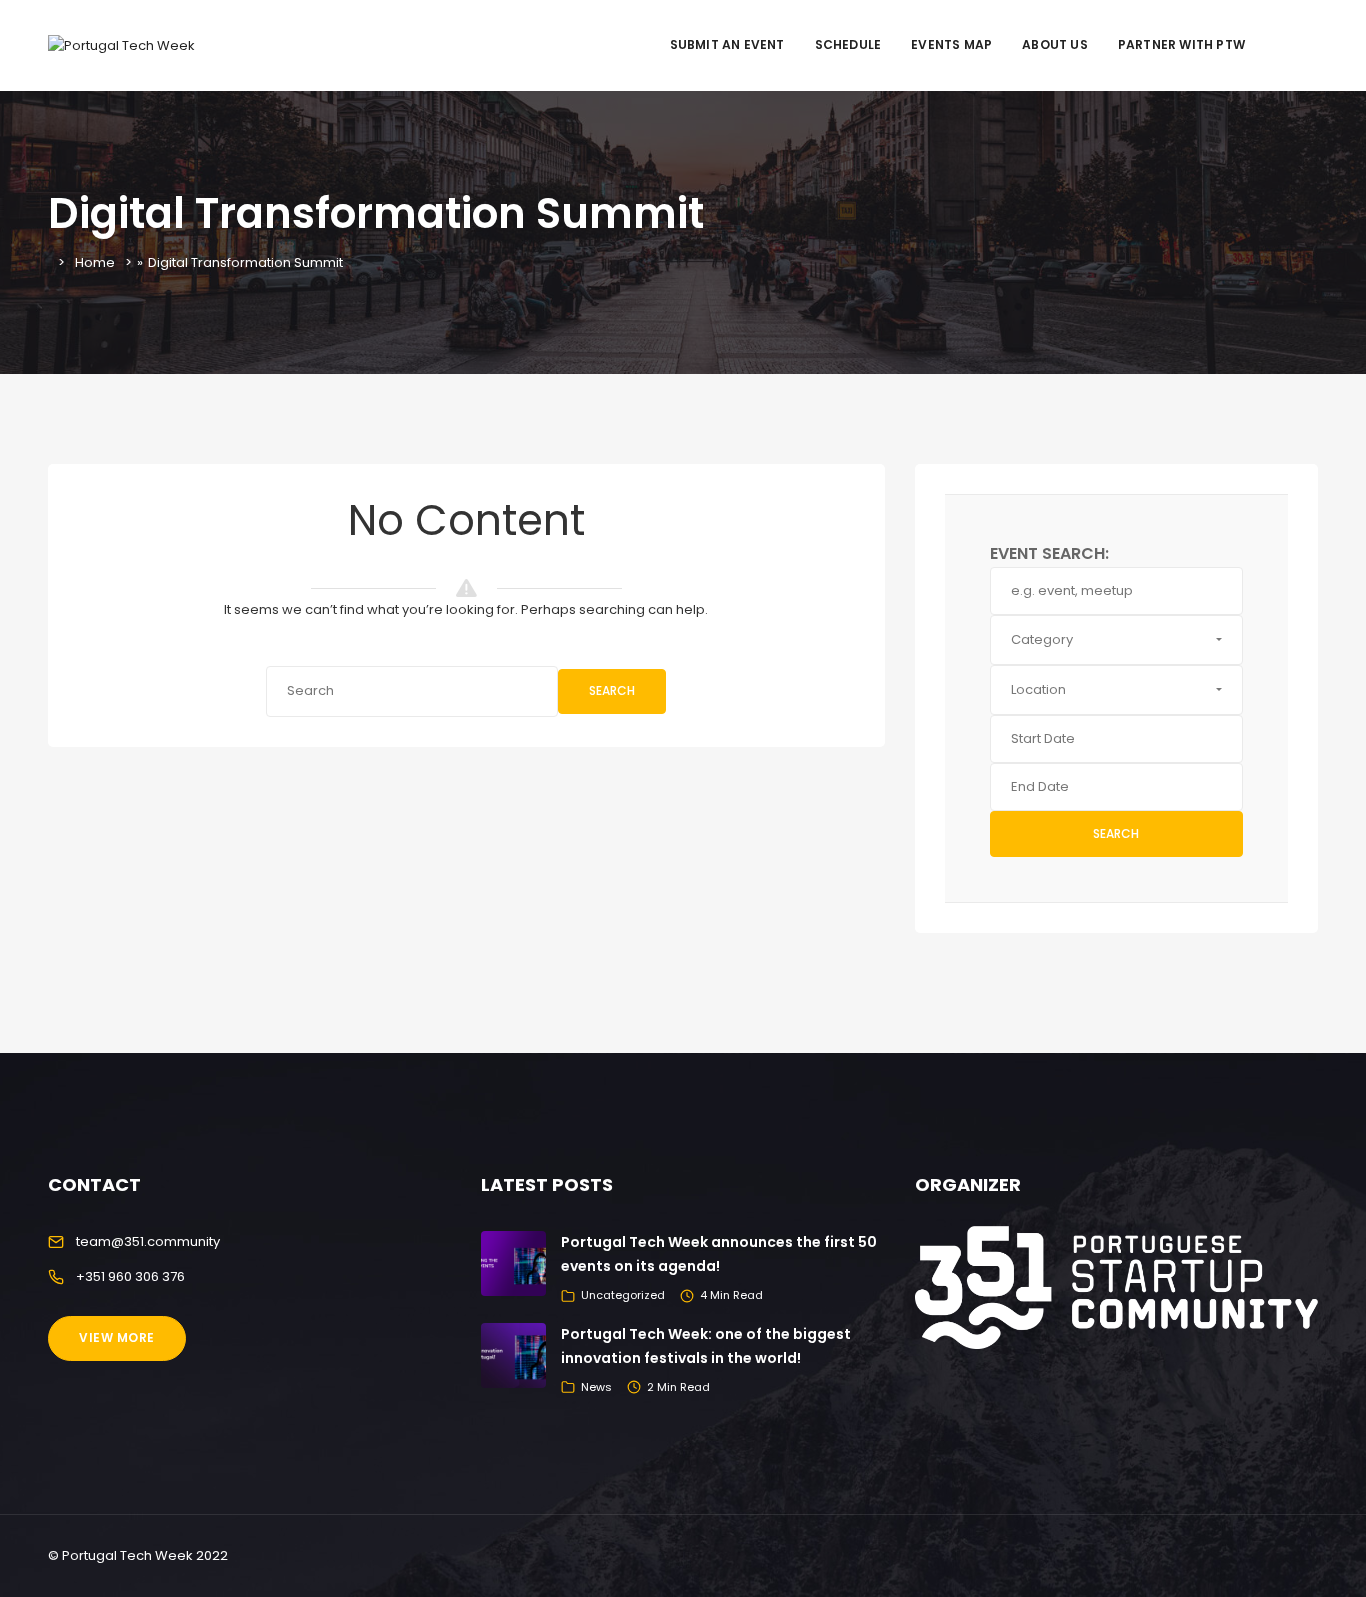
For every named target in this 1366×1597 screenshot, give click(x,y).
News (596, 1387)
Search (612, 690)
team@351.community (148, 1241)
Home (95, 262)
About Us (1055, 44)
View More (117, 1337)
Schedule (848, 44)
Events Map (951, 44)
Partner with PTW (1181, 44)
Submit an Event (727, 44)
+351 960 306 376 (130, 1276)
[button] (1116, 640)
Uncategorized (623, 1295)
